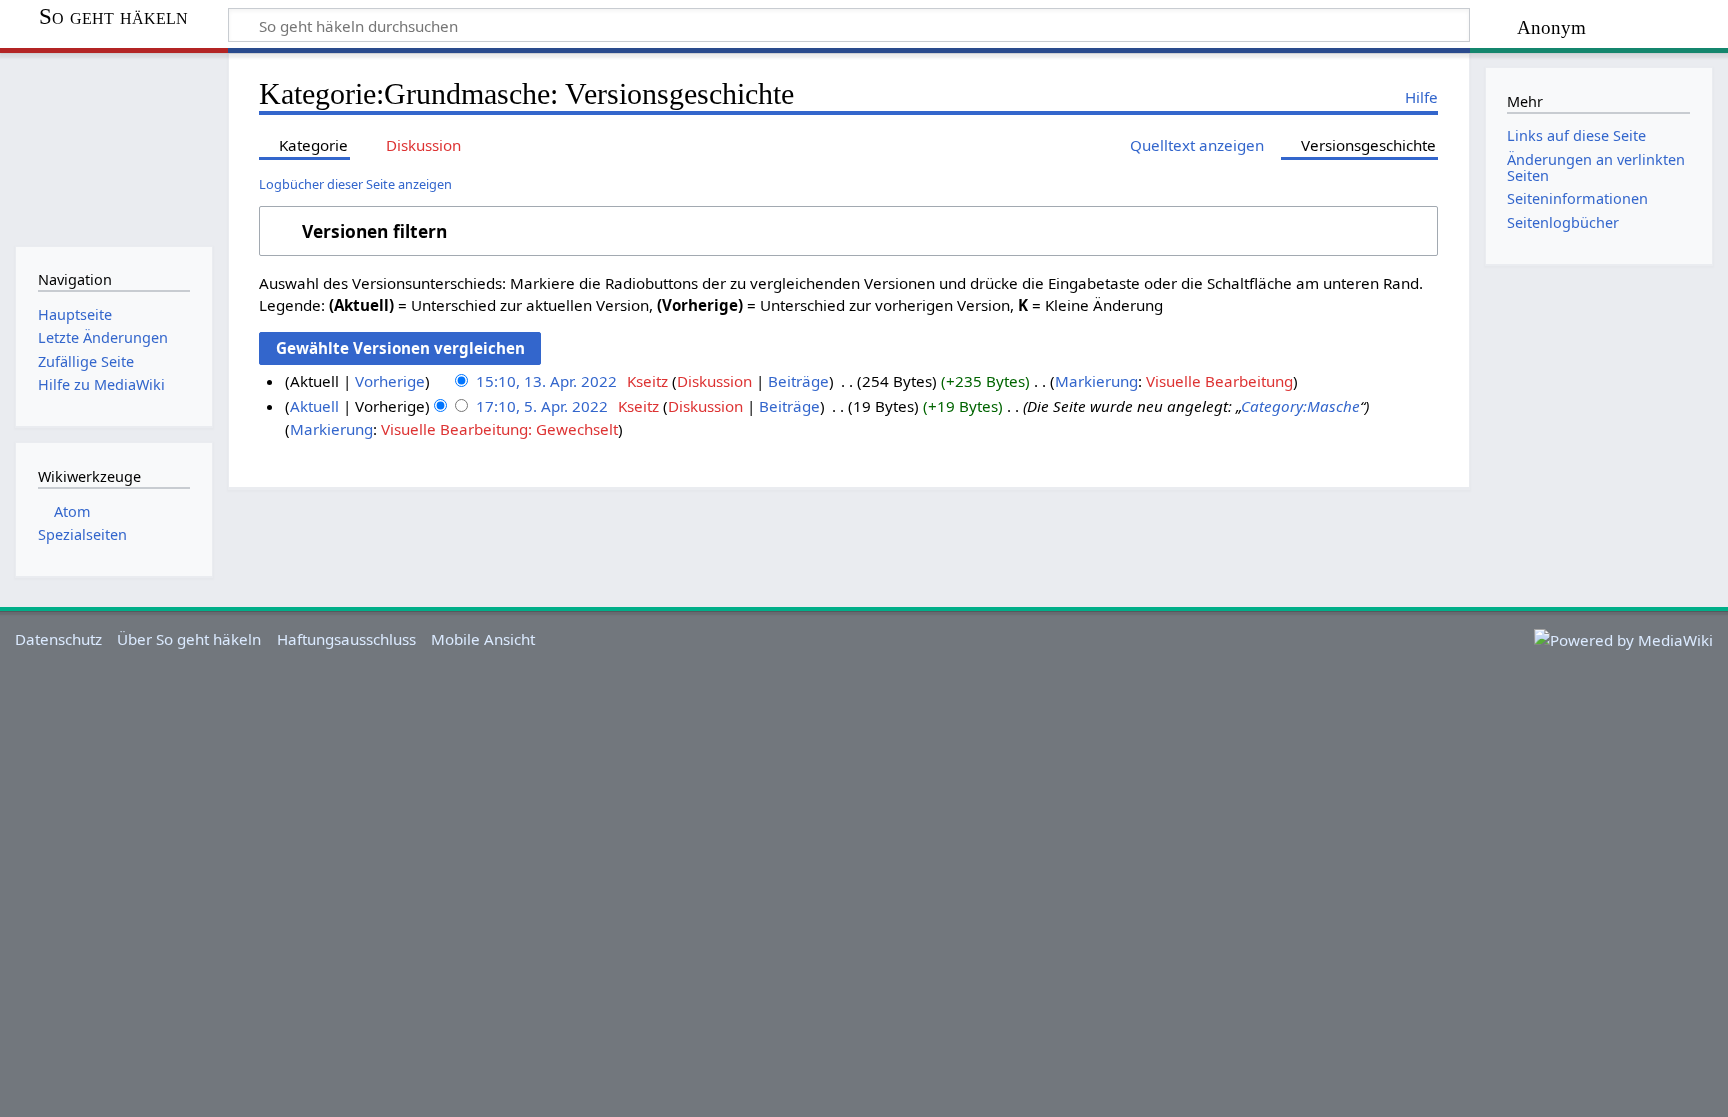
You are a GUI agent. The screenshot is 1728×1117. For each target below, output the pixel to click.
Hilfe (1421, 97)
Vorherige (390, 381)
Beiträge (798, 381)
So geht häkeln (113, 17)
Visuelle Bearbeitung (1219, 381)
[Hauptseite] (113, 147)
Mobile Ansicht (483, 639)
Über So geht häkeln (189, 639)
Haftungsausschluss (346, 639)
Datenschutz (58, 639)
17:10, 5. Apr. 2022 (542, 406)
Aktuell (314, 406)
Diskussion (714, 381)
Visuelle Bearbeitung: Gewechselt (499, 429)
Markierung (1096, 381)
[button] (848, 231)
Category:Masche (1300, 406)
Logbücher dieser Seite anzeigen (355, 184)
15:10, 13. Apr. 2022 (546, 381)
